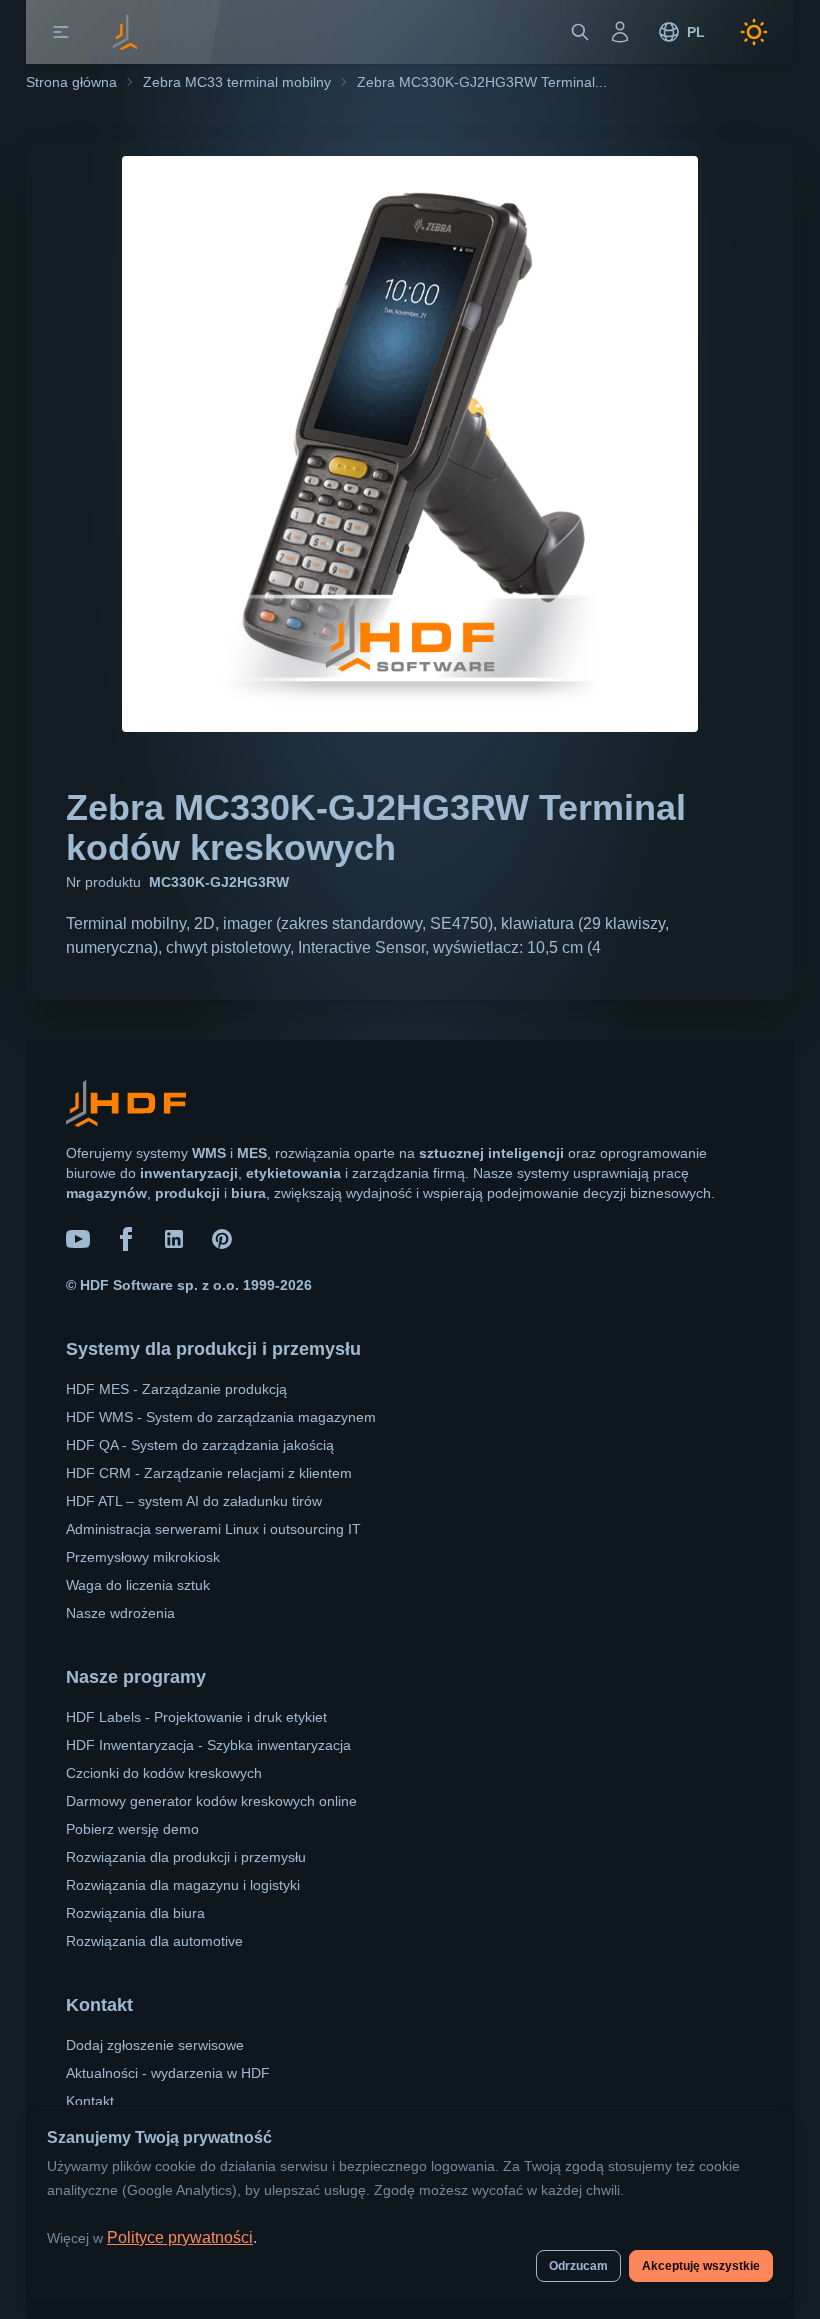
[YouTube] (78, 1239)
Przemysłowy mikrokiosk (143, 1557)
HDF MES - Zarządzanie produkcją (176, 1389)
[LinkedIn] (174, 1239)
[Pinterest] (222, 1239)
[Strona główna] (125, 32)
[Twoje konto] (620, 32)
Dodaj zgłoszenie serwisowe (155, 2045)
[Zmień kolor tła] (754, 32)
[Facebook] (126, 1239)
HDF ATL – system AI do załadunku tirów (194, 1501)
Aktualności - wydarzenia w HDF (168, 2073)
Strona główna (71, 82)
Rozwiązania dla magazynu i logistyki (183, 1885)
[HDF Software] (126, 1107)
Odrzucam (578, 2266)
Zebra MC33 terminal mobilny (237, 82)
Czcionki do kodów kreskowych (164, 1773)
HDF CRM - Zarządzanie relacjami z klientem (209, 1473)
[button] (61, 32)
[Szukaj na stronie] (580, 32)
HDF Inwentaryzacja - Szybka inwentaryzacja (208, 1745)
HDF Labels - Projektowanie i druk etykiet (196, 1717)
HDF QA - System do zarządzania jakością (200, 1445)
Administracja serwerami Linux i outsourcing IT (213, 1529)
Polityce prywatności (180, 2237)
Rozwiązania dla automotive (154, 1941)
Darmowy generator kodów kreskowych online (211, 1801)
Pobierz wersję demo (132, 1829)
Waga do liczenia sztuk (138, 1585)
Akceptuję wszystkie (701, 2266)
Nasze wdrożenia (120, 1613)
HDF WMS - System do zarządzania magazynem (221, 1417)
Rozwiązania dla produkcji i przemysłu (186, 1857)
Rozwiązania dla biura (135, 1913)
